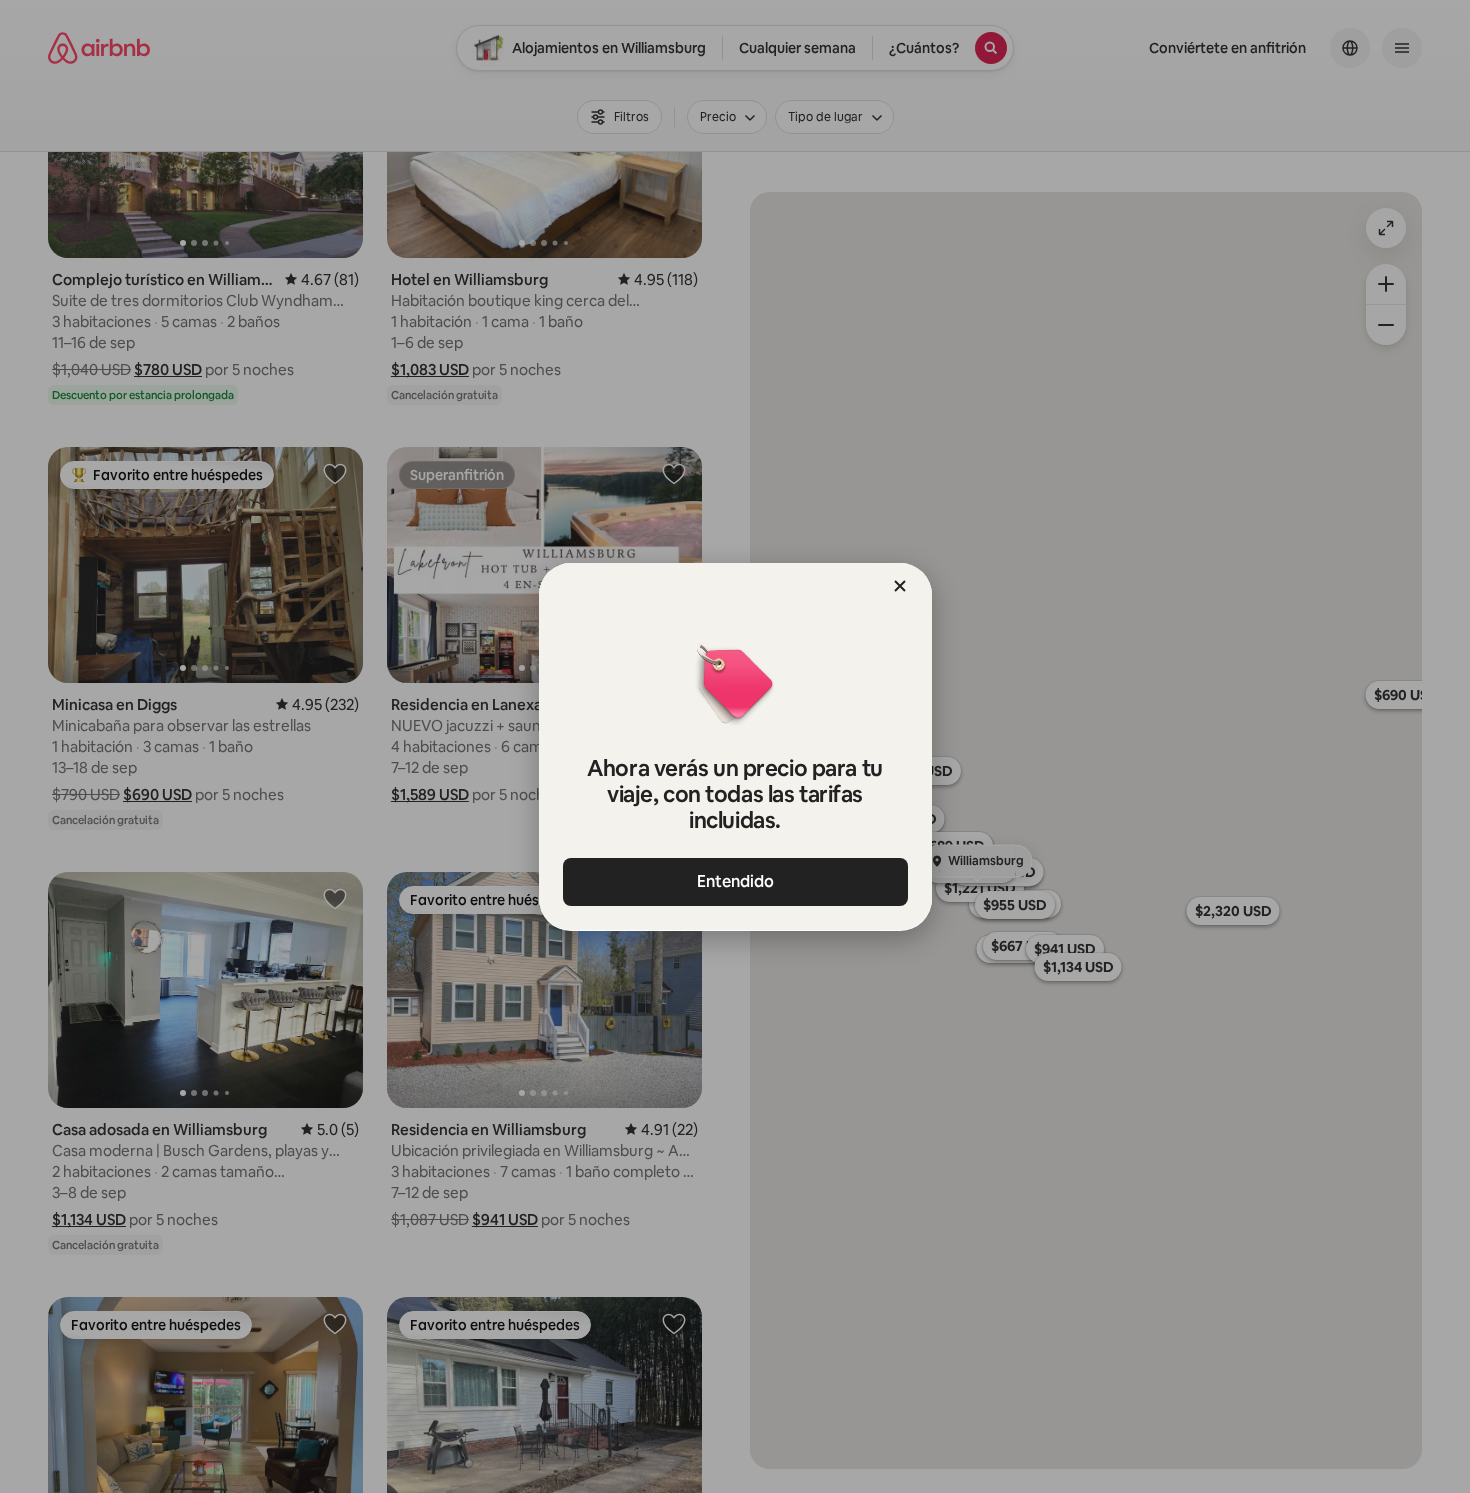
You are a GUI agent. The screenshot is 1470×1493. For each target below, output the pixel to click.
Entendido (735, 881)
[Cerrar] (900, 586)
